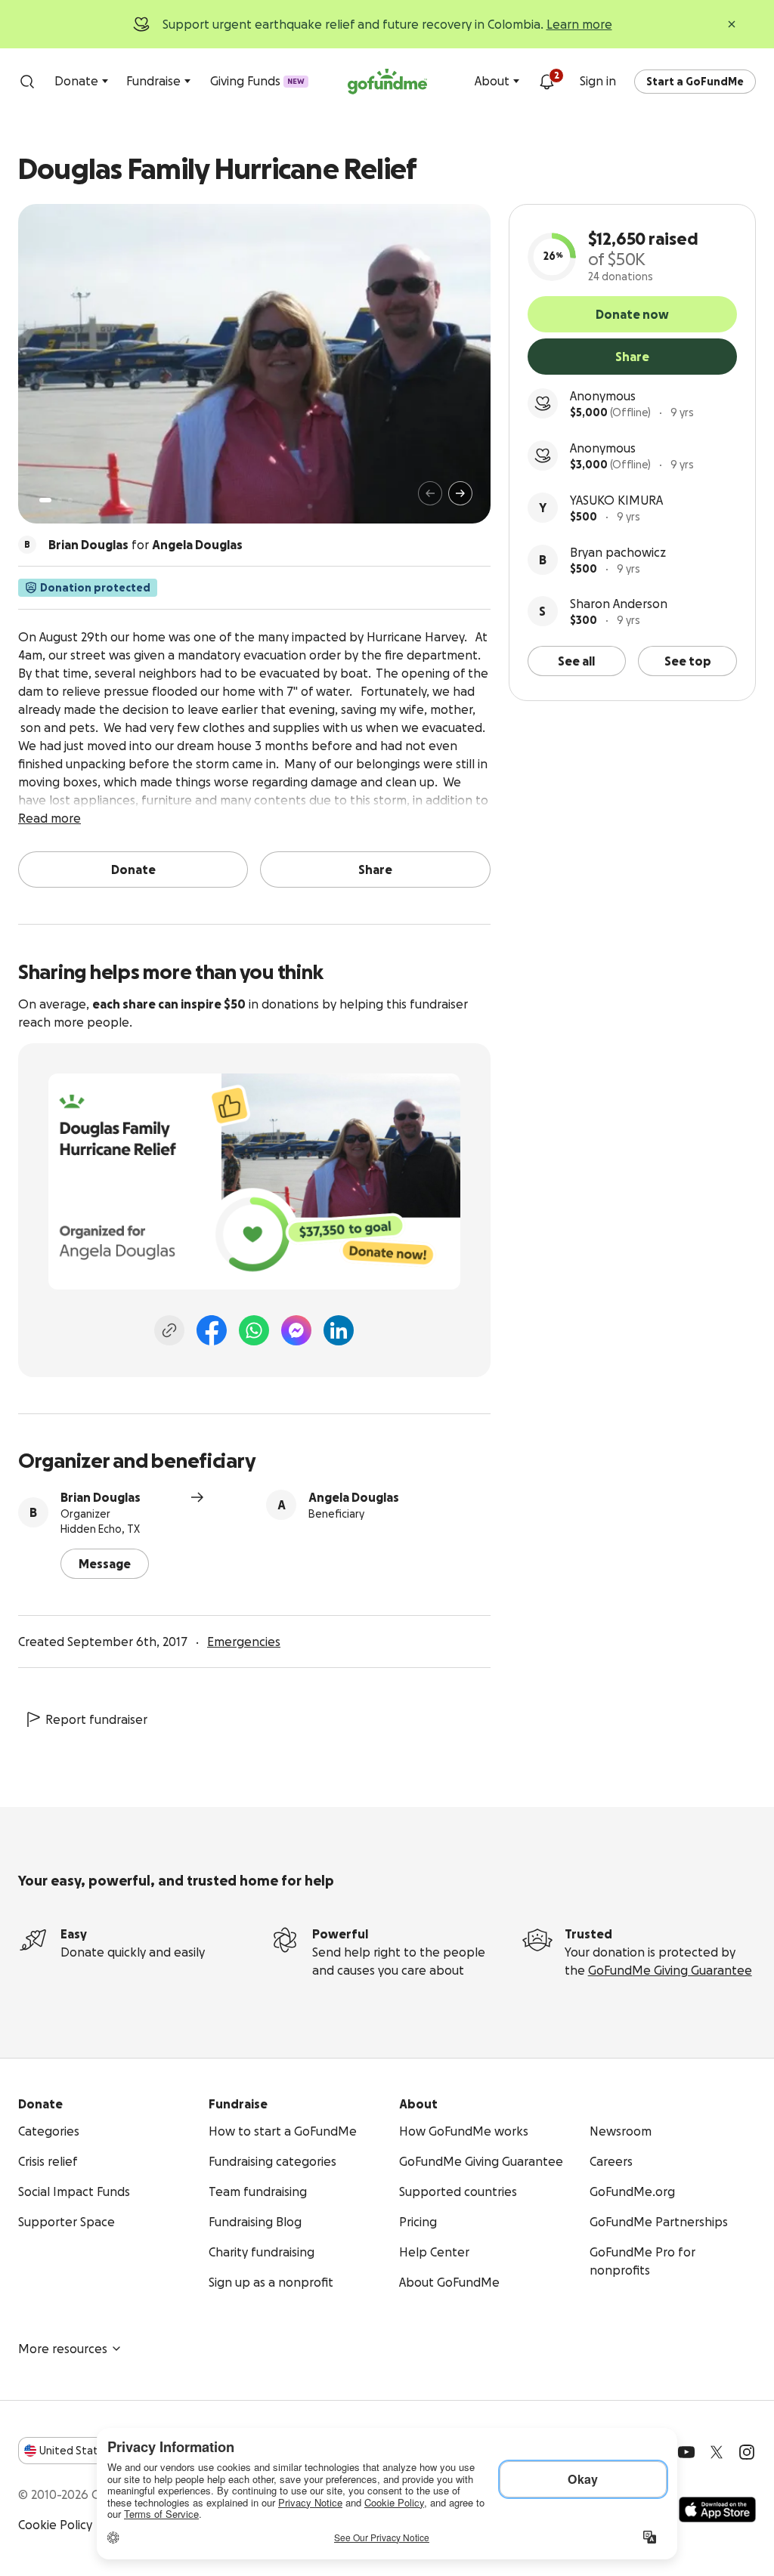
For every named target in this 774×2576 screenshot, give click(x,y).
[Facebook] (212, 1330)
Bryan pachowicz (618, 552)
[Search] (27, 82)
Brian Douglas (101, 1497)
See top (688, 661)
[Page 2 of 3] (60, 500)
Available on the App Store (717, 2510)
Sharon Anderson (619, 604)
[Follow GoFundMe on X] (717, 2452)
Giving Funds (257, 81)
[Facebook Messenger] (296, 1330)
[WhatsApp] (254, 1330)
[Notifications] (546, 82)
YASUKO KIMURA (616, 500)
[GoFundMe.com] (387, 82)
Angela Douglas (354, 1497)
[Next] (460, 493)
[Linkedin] (339, 1330)
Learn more (579, 24)
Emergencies (244, 1642)
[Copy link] (169, 1330)
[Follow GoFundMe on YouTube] (686, 2452)
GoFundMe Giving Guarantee (670, 1970)
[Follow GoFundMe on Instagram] (747, 2452)
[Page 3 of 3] (70, 500)
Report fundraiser (96, 1719)
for (146, 545)
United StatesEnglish (96, 2451)
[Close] (732, 24)
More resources (63, 2349)
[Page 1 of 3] (45, 500)
